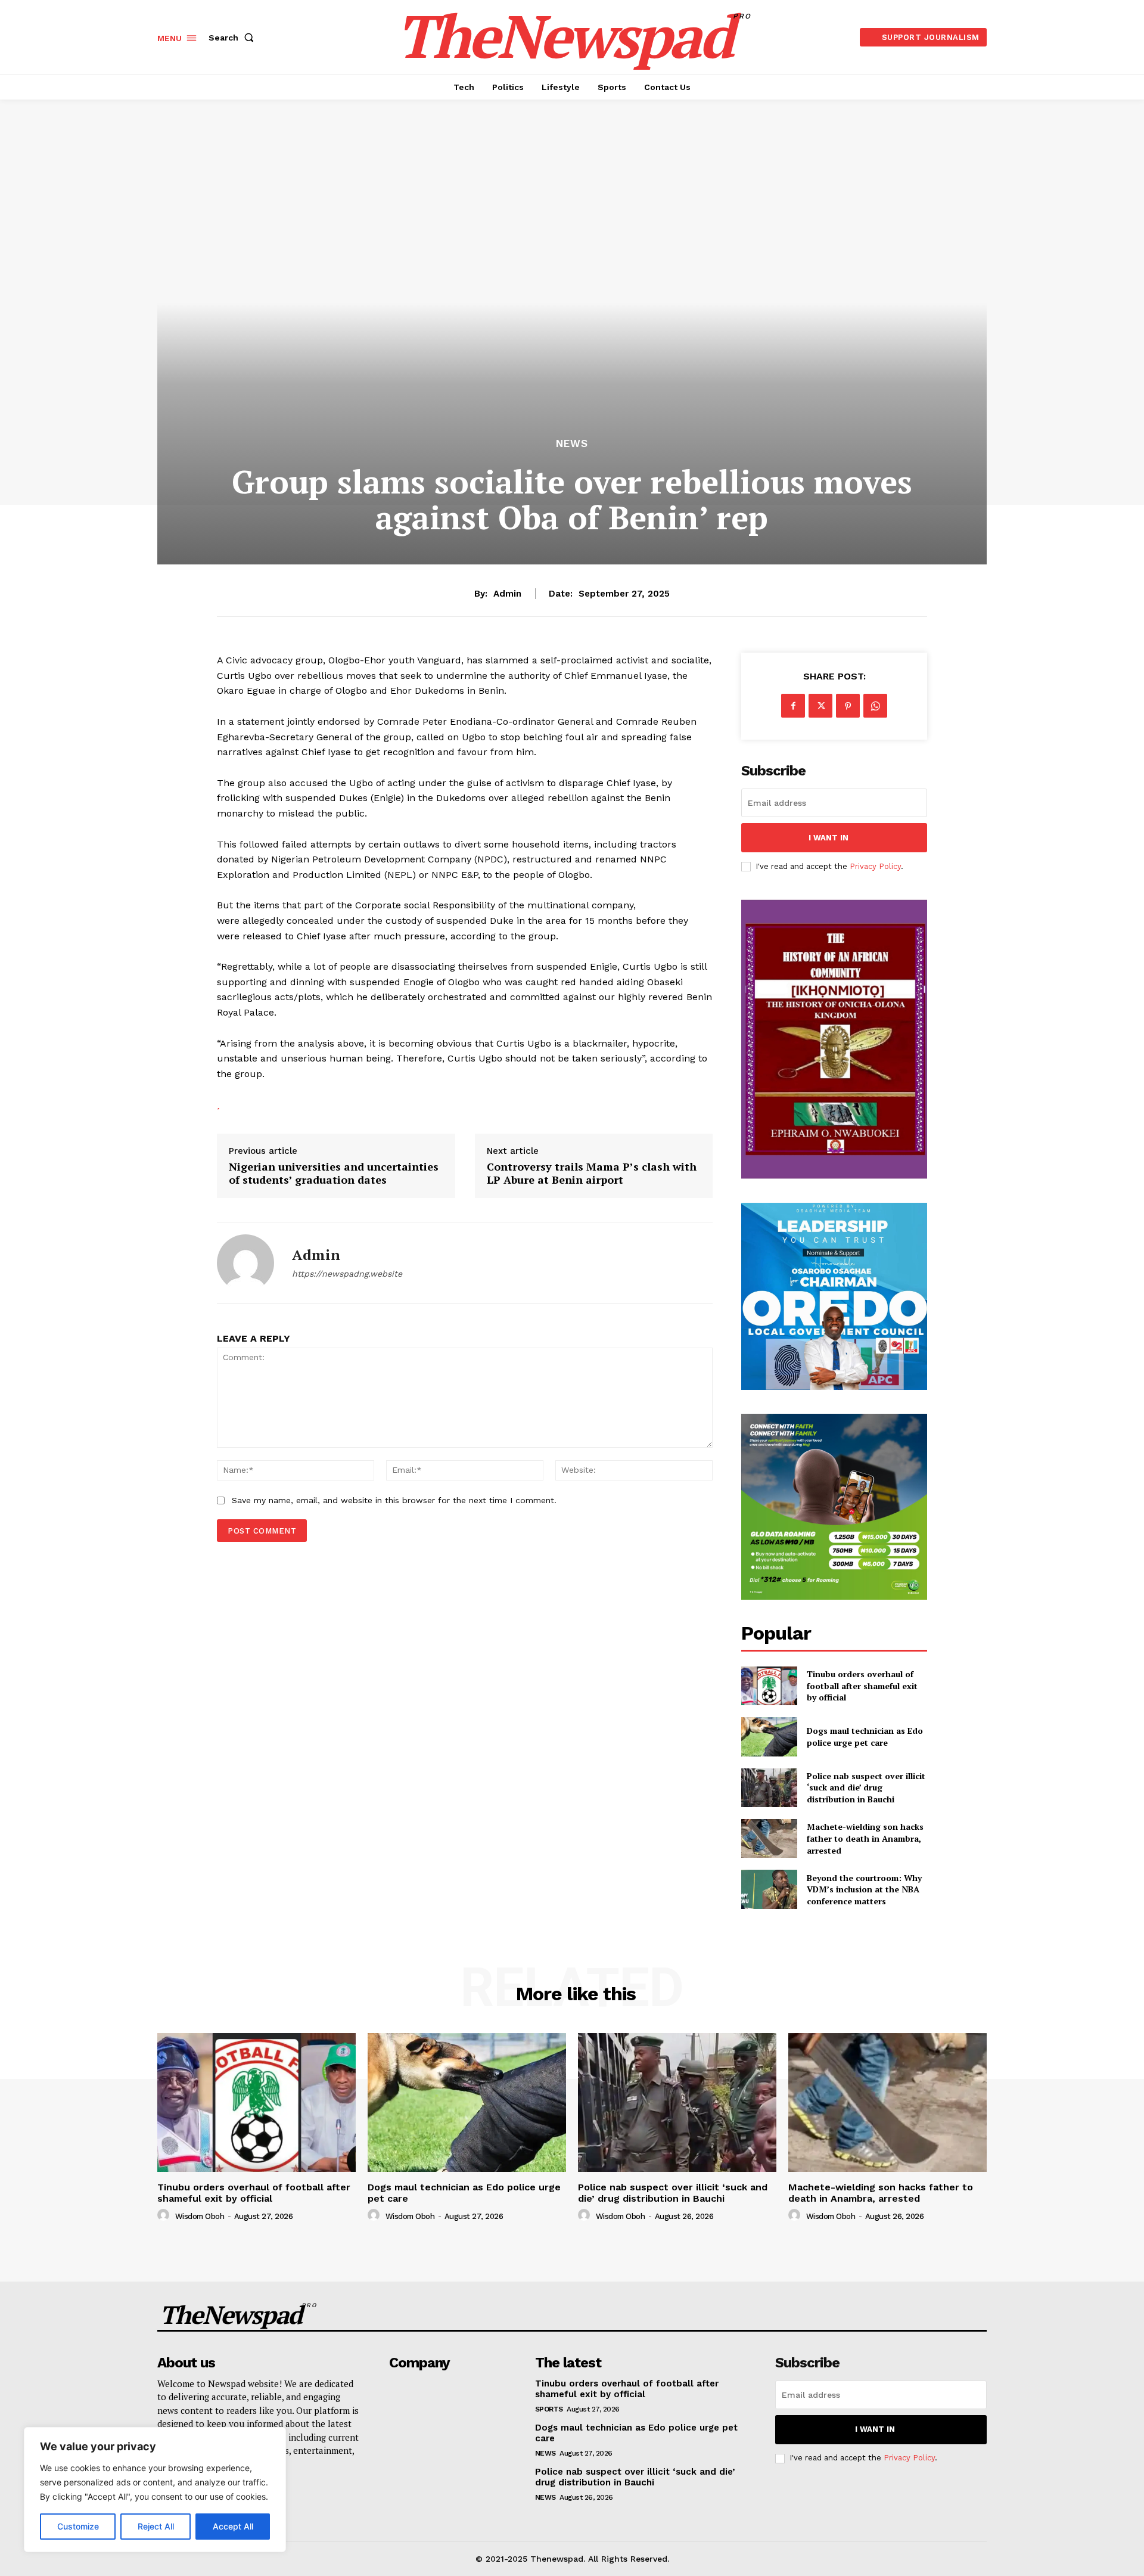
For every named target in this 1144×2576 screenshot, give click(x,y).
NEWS (572, 444)
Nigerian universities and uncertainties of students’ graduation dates (334, 1173)
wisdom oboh (200, 2216)
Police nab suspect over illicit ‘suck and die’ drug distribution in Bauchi (866, 1787)
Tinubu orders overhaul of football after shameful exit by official (862, 1686)
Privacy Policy (875, 866)
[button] (234, 38)
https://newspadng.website (347, 1274)
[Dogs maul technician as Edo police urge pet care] (769, 1737)
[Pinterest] (848, 706)
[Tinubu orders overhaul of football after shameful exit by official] (769, 1686)
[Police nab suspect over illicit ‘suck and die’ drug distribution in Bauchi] (769, 1788)
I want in (829, 838)
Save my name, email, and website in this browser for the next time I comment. (394, 1500)
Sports (549, 2409)
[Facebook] (793, 706)
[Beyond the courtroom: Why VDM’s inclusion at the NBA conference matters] (769, 1889)
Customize (78, 2526)
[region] (155, 2490)
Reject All (156, 2526)
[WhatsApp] (875, 706)
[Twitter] (820, 706)
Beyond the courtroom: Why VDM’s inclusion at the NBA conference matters (864, 1889)
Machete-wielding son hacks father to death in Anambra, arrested (865, 1838)
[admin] (245, 1263)
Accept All (233, 2526)
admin (507, 594)
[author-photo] (165, 2215)
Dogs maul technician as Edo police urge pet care (865, 1737)
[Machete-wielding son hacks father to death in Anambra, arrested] (769, 1838)
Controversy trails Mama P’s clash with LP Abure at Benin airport (592, 1173)
